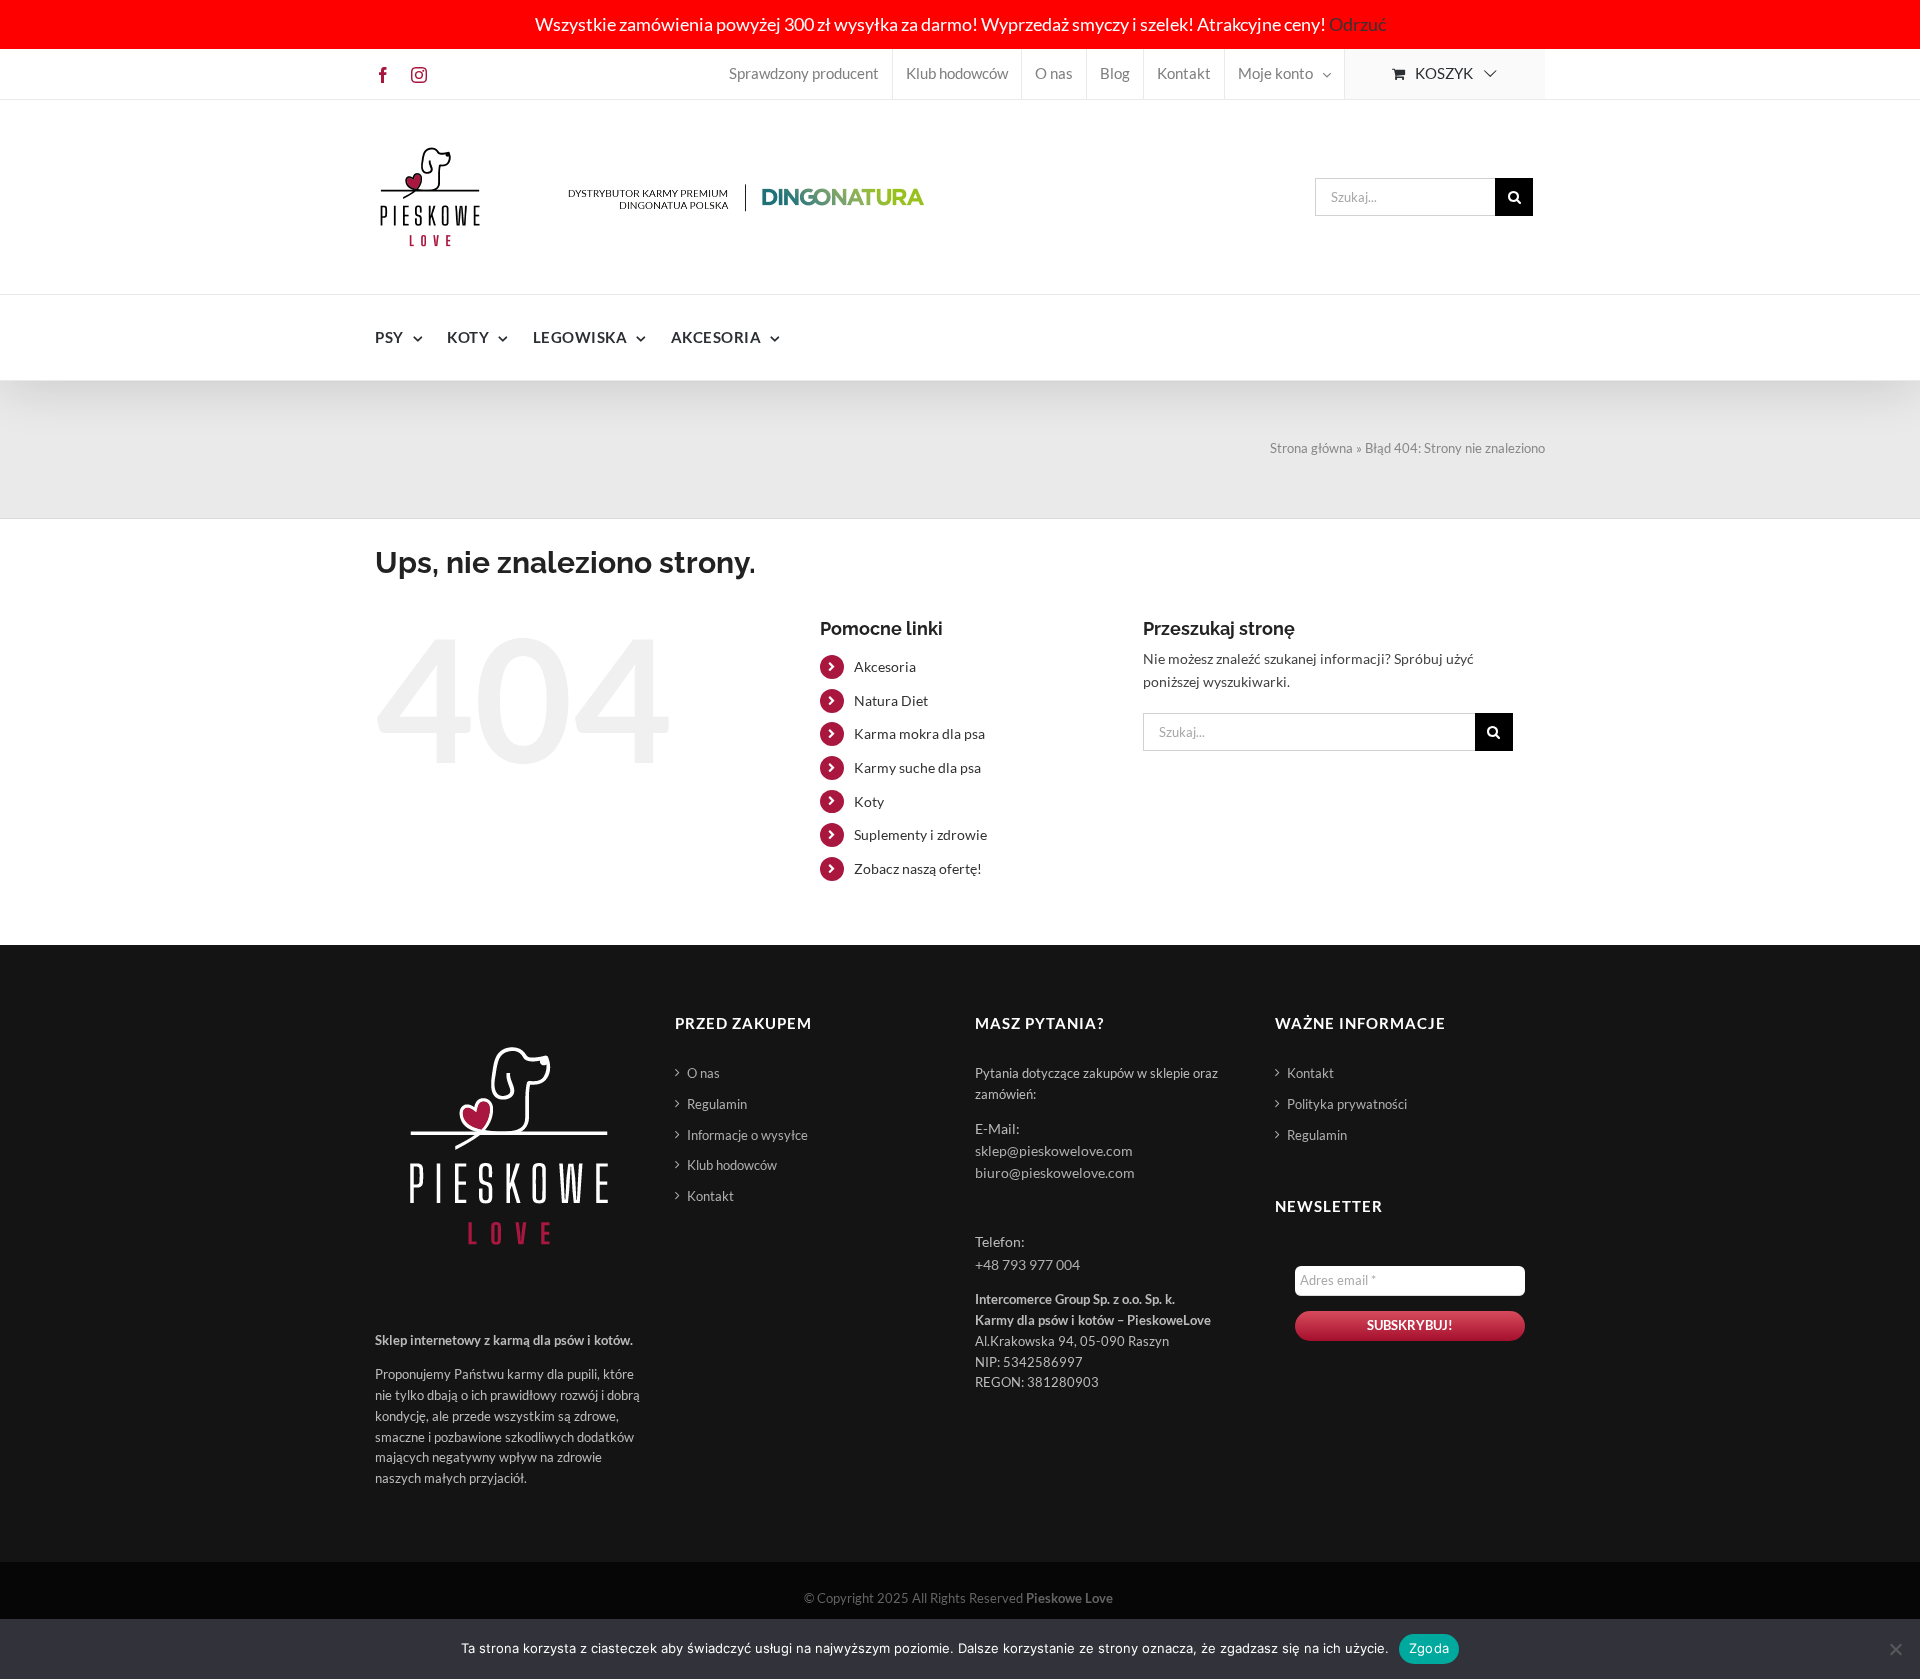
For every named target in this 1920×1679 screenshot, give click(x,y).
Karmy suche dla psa (917, 767)
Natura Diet (891, 700)
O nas (703, 1073)
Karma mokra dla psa (919, 733)
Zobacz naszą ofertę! (918, 868)
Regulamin (717, 1104)
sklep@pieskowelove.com (1054, 1150)
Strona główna (1311, 448)
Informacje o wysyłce (747, 1135)
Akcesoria (885, 666)
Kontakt (710, 1196)
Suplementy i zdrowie (920, 834)
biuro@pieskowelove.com (1055, 1172)
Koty (869, 801)
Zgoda (1429, 1648)
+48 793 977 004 (1027, 1264)
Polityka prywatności (1347, 1104)
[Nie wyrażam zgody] (1895, 1649)
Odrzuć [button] (1357, 24)
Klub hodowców (732, 1165)
